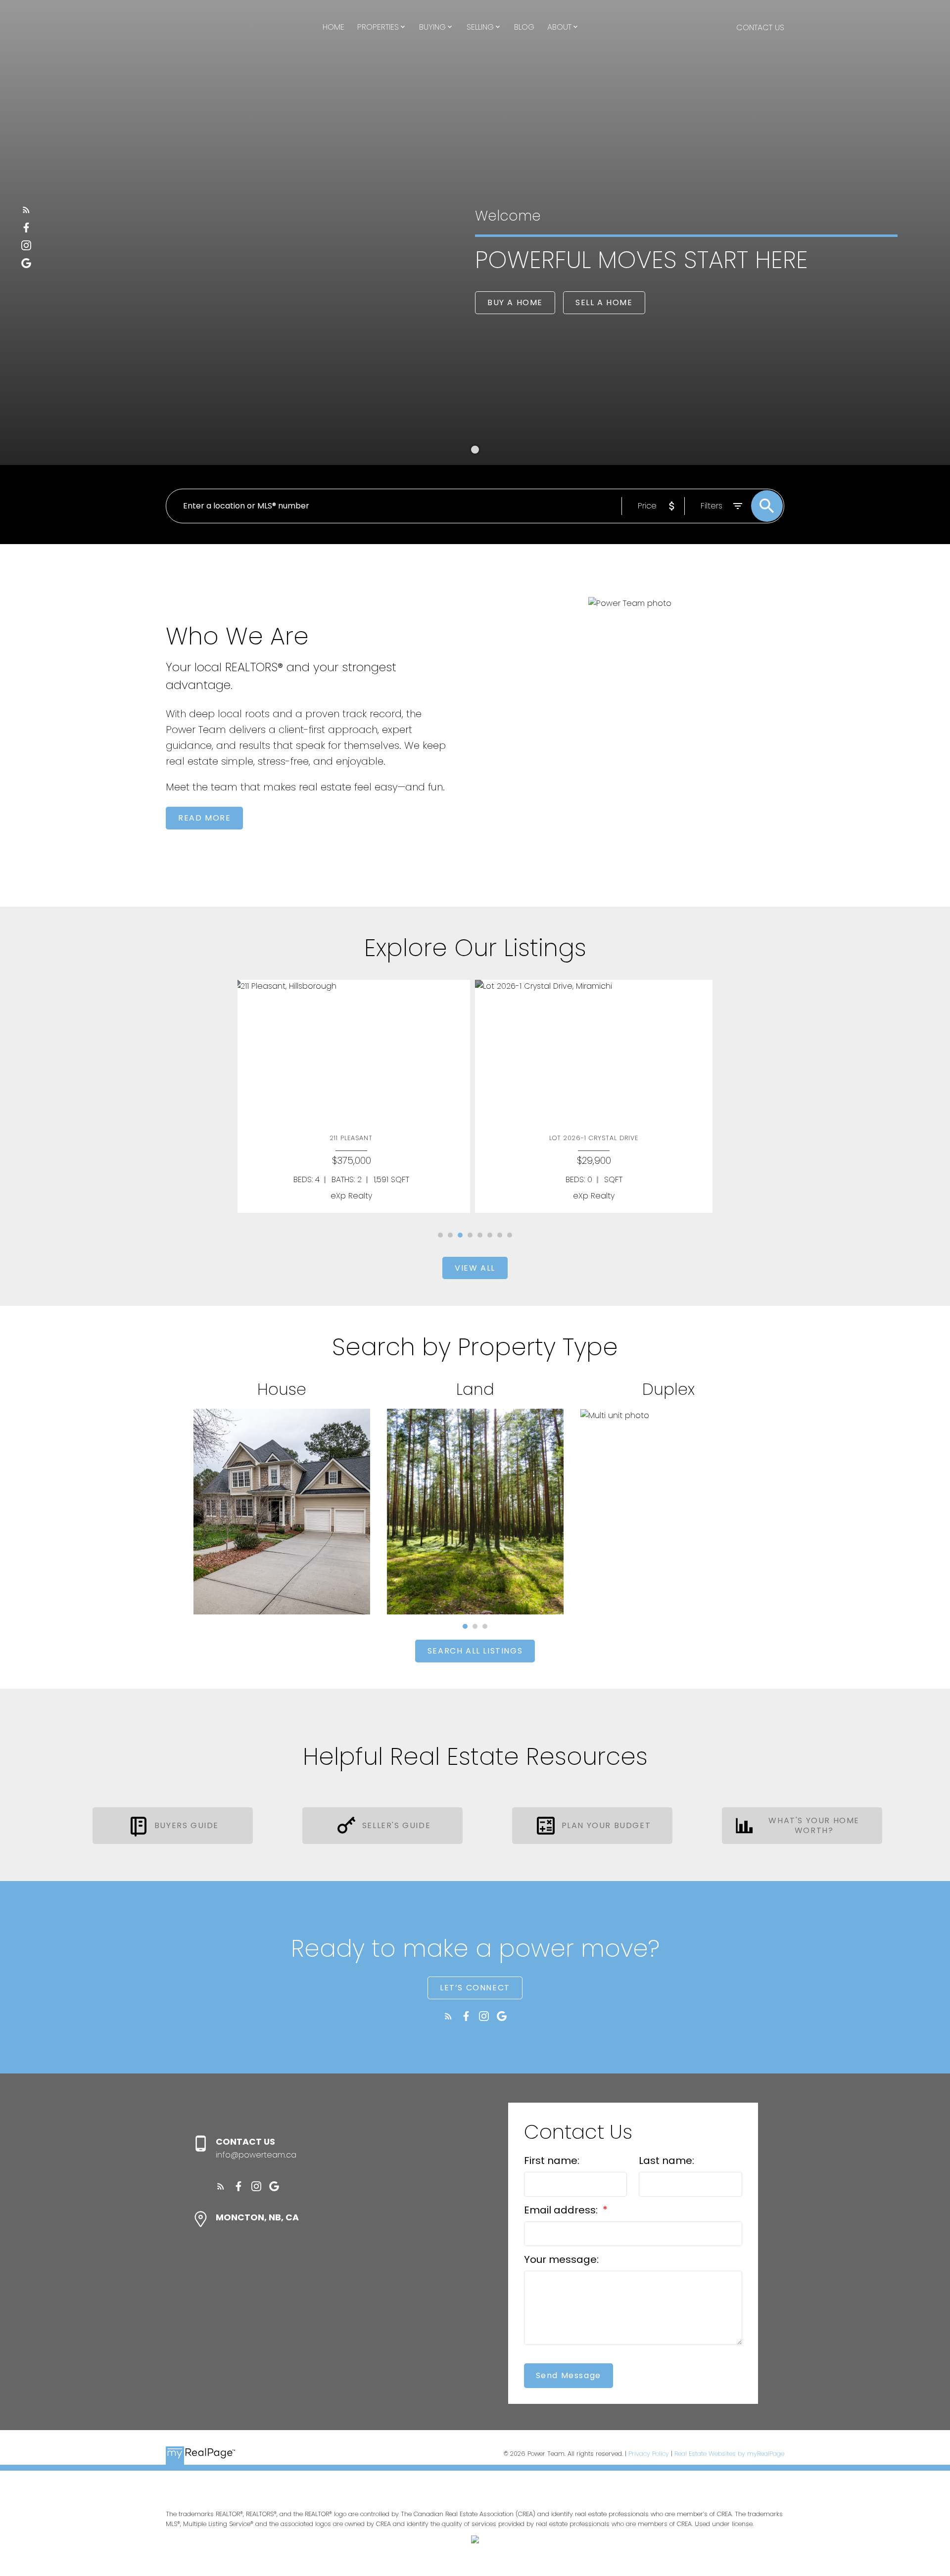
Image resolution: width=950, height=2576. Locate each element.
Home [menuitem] (333, 27)
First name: (552, 2161)
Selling (480, 27)
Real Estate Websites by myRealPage (729, 2454)
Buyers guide (187, 1826)
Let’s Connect (475, 1988)
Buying (432, 27)
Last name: (666, 2161)
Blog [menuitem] (524, 27)
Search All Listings (475, 1651)
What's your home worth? (814, 1826)
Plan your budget (606, 1826)
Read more (204, 818)
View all (475, 1268)
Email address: (562, 2210)
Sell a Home (604, 303)
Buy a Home (515, 303)
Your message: (561, 2259)
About (559, 27)
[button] (26, 210)
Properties (378, 27)
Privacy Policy (649, 2454)
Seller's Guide (396, 1826)
